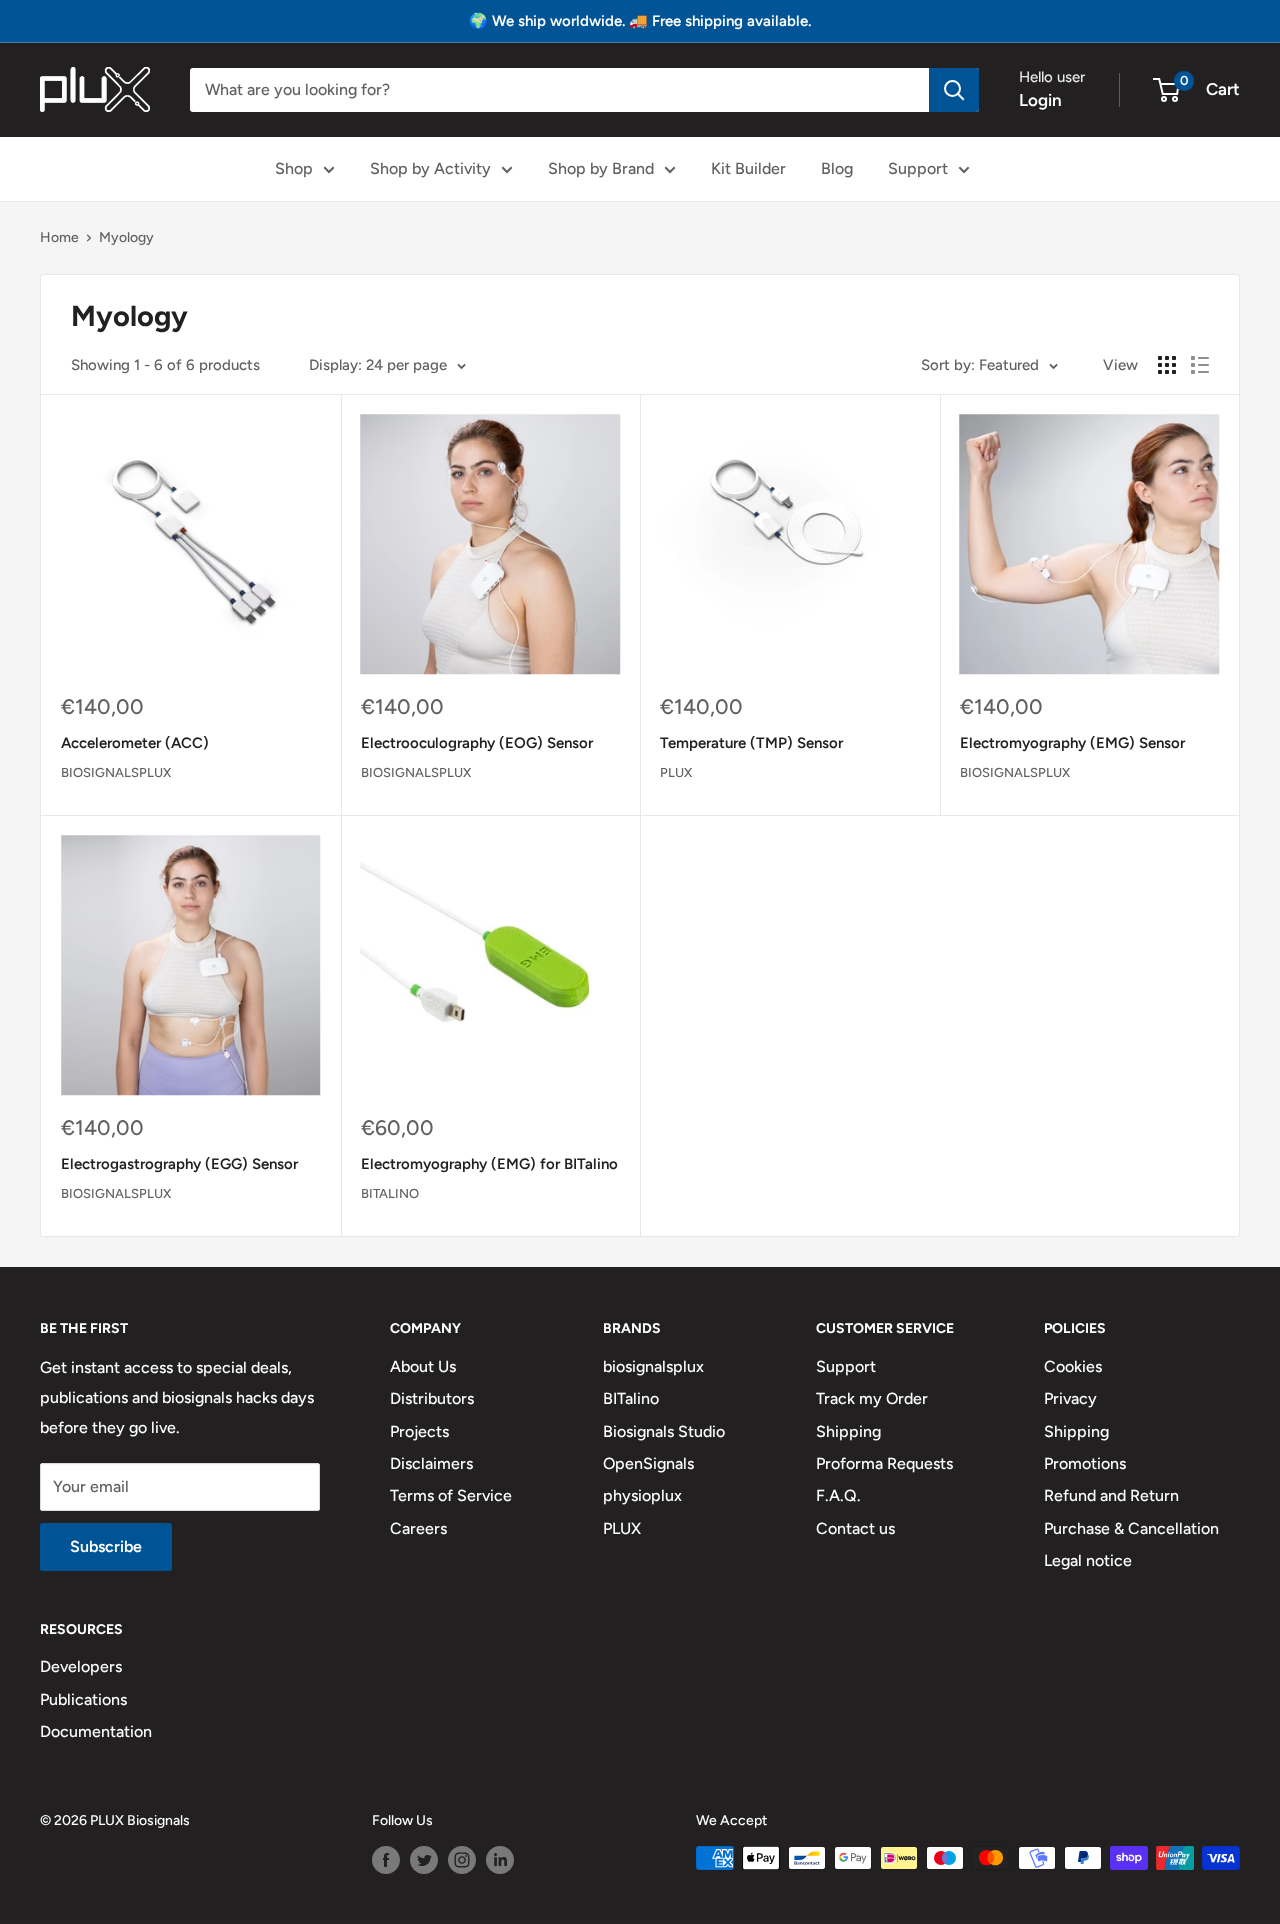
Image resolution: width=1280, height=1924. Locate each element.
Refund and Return (1111, 1495)
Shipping (848, 1431)
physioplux (642, 1495)
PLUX (622, 1528)
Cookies (1073, 1366)
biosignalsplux (116, 772)
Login (1040, 100)
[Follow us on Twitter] (424, 1860)
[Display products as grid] (1167, 365)
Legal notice (1088, 1560)
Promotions (1085, 1463)
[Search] (954, 90)
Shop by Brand (601, 168)
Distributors (432, 1398)
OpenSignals (648, 1463)
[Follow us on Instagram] (462, 1860)
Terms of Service (451, 1495)
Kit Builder (748, 168)
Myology (126, 237)
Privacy (1070, 1398)
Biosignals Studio (664, 1431)
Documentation (96, 1731)
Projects (419, 1431)
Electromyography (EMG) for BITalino (489, 1164)
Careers (418, 1528)
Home (59, 237)
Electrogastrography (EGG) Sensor (179, 1164)
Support (918, 168)
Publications (83, 1699)
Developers (81, 1666)
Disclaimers (431, 1463)
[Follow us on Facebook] (386, 1860)
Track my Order (872, 1398)
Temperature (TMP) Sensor (751, 743)
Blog (837, 168)
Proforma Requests (884, 1463)
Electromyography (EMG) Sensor (1072, 743)
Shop (294, 168)
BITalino (390, 1193)
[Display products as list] (1200, 365)
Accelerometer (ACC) (135, 743)
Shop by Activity (430, 168)
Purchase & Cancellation (1131, 1528)
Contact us (855, 1528)
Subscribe (106, 1546)
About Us (423, 1366)
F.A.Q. (838, 1495)
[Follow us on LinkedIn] (500, 1860)
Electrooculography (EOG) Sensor (477, 743)
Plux (676, 772)
